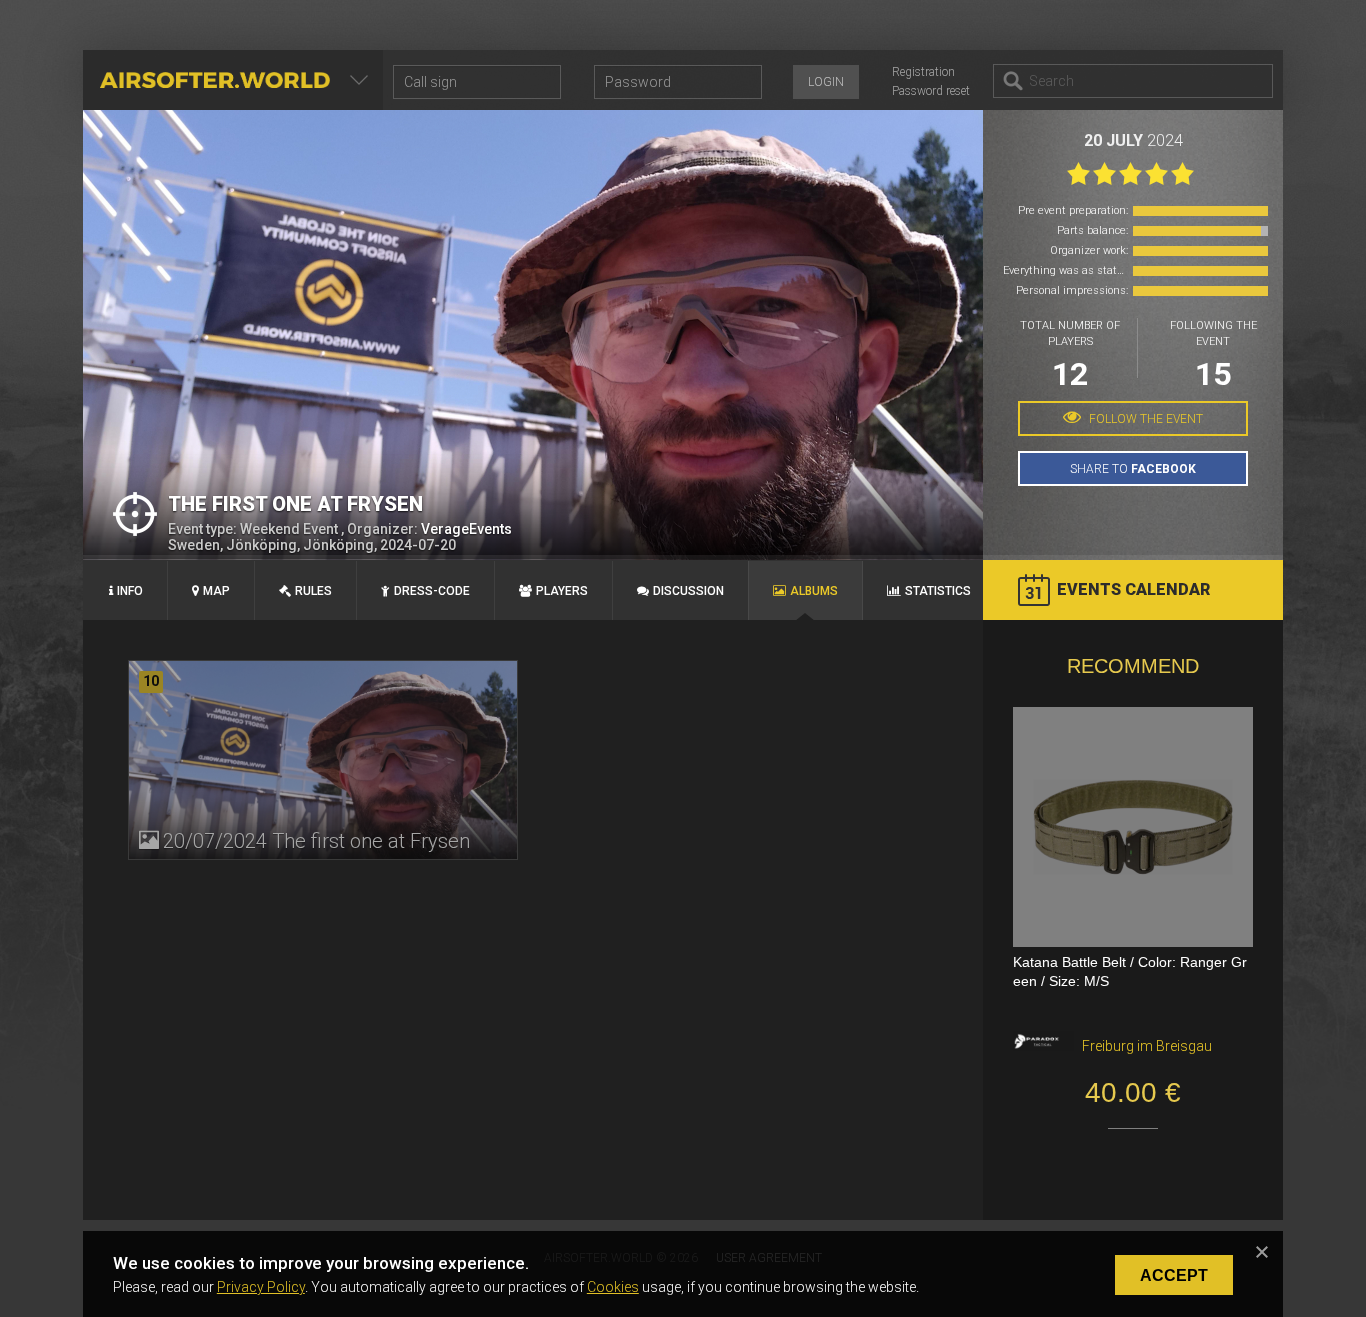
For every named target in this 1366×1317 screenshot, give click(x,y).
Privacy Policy (261, 1287)
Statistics (938, 591)
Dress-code (432, 591)
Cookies (613, 1287)
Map (216, 591)
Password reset (931, 91)
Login (826, 82)
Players (562, 591)
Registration (923, 72)
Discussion (688, 591)
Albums (814, 591)
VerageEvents (466, 529)
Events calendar (1133, 589)
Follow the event (1144, 419)
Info (130, 591)
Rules (313, 591)
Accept (1174, 1275)
